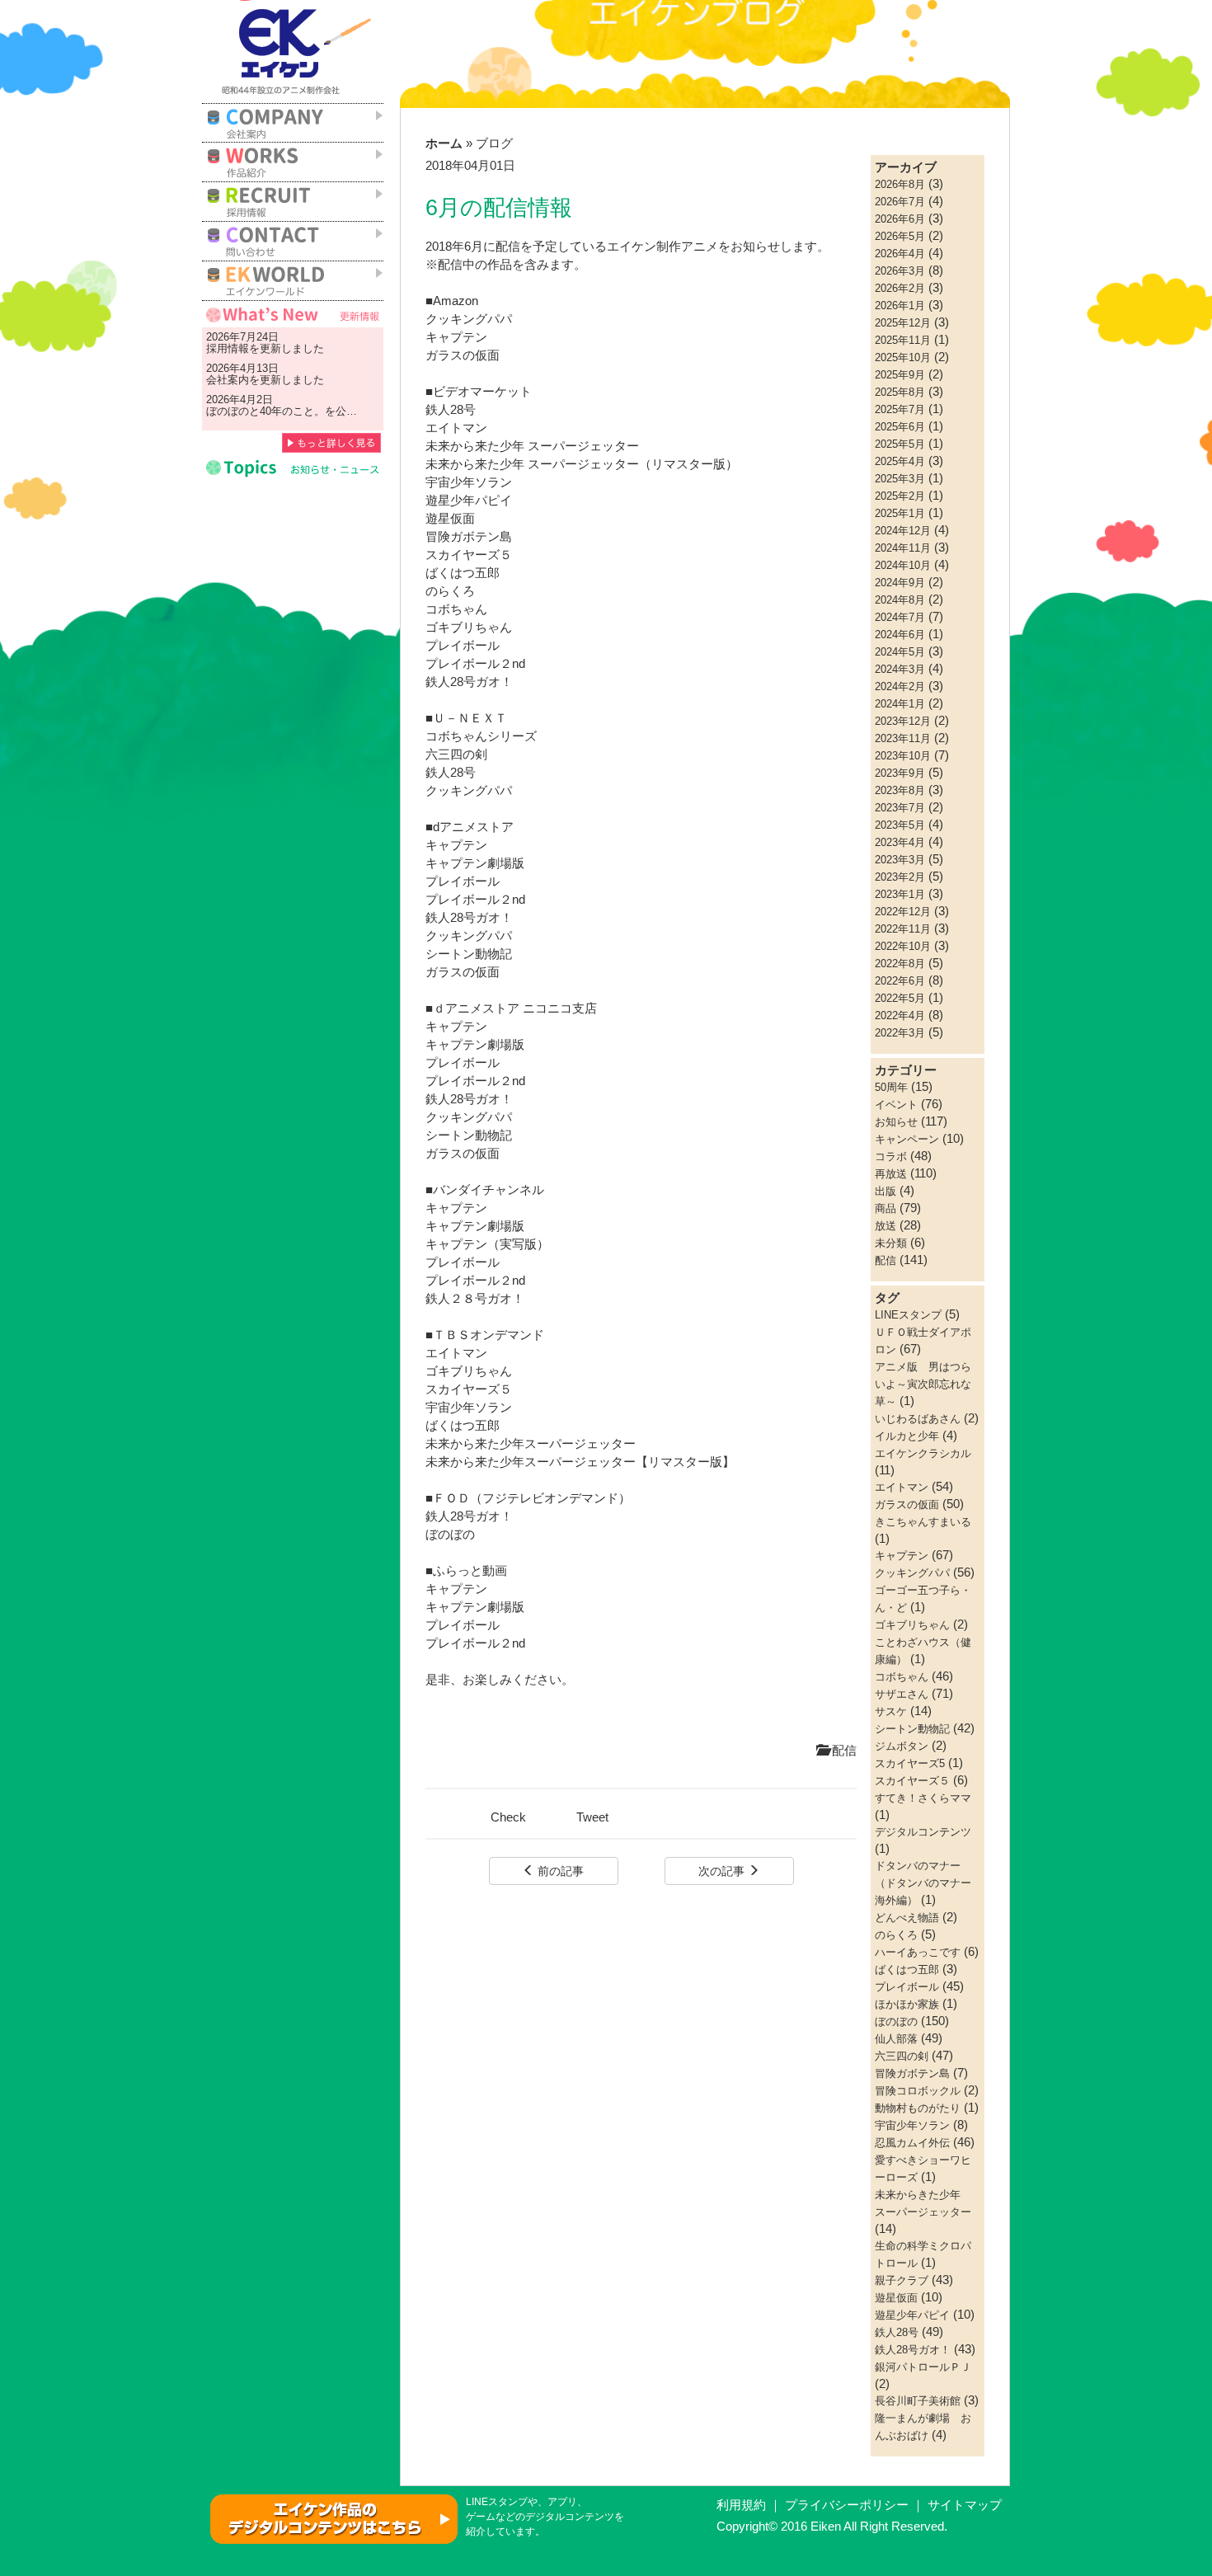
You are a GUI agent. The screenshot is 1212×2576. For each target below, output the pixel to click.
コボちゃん (902, 1677)
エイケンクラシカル (923, 1453)
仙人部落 (896, 2039)
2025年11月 (903, 340)
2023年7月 (900, 808)
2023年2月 (900, 877)
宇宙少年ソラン (470, 1408)
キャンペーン (907, 1139)
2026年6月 (900, 219)
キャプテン (456, 337)
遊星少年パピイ (469, 501)
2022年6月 (900, 981)
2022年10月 (903, 946)
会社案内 (228, 380)
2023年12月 (903, 721)
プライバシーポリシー (847, 2505)
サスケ (891, 1711)
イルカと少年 (907, 1436)
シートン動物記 (469, 954)
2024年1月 (900, 704)
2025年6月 (900, 427)
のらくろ (450, 591)
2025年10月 (903, 357)
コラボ (891, 1156)
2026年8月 (900, 184)
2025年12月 (903, 323)
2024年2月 (900, 686)
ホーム (444, 143)
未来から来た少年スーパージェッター (531, 1444)
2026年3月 (900, 271)
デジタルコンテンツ (923, 1832)
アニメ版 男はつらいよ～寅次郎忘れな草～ (923, 1384)
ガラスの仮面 (463, 355)
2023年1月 (900, 894)
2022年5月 (900, 998)
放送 (886, 1226)
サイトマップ (965, 2505)
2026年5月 (900, 236)
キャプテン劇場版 (475, 863)
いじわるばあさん (918, 1419)
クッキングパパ (469, 319)
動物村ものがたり (918, 2108)
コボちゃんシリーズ (481, 736)
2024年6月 (900, 635)
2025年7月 (900, 409)
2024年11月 (903, 548)
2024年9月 (900, 583)
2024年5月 (900, 652)
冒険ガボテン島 (912, 2073)
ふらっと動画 (470, 1571)
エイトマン (456, 1353)
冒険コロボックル (918, 2091)
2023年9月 (900, 773)
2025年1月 (900, 513)
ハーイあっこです (918, 1952)
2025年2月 (900, 496)
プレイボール (463, 646)
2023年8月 (900, 790)
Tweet (592, 1817)
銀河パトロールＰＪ (923, 2367)
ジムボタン (902, 1746)
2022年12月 (903, 912)
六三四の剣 (456, 754)
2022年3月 (900, 1033)
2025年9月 (900, 375)
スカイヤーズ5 (910, 1763)
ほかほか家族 (907, 2004)
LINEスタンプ (908, 1315)
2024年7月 (900, 617)
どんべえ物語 (907, 1918)
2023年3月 (900, 860)
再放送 (891, 1174)
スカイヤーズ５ (469, 1389)
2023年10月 (903, 756)
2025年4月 (900, 461)
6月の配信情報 (499, 208)
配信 (843, 1751)
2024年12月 (903, 531)
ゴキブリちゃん (469, 1371)
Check (508, 1817)
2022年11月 (903, 929)
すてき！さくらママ (923, 1798)
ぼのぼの (450, 1535)
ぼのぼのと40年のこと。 (265, 411)
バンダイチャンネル (489, 1190)
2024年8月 (900, 600)
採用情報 (228, 348)
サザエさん (902, 1694)
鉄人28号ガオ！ (469, 682)
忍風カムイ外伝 (912, 2143)
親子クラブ (902, 2280)
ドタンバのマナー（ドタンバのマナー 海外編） (928, 1883)
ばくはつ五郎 (463, 1426)
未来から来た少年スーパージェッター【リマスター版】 (580, 1462)
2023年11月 (903, 738)
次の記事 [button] (723, 1871)
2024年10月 (903, 565)
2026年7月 (900, 202)
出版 (886, 1191)
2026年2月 (900, 288)
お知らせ (896, 1122)
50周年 (891, 1087)
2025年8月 (900, 392)
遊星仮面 (450, 519)
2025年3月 (900, 479)
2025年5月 (900, 444)
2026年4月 (900, 254)
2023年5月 (900, 825)
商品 (886, 1208)
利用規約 (741, 2505)
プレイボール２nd (475, 664)
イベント (896, 1105)
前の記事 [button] (559, 1871)
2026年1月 (900, 306)
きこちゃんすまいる (923, 1522)
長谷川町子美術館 (918, 2401)
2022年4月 (900, 1015)
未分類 (891, 1243)
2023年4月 (900, 842)
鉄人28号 (451, 410)
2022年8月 (900, 964)
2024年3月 (900, 669)
